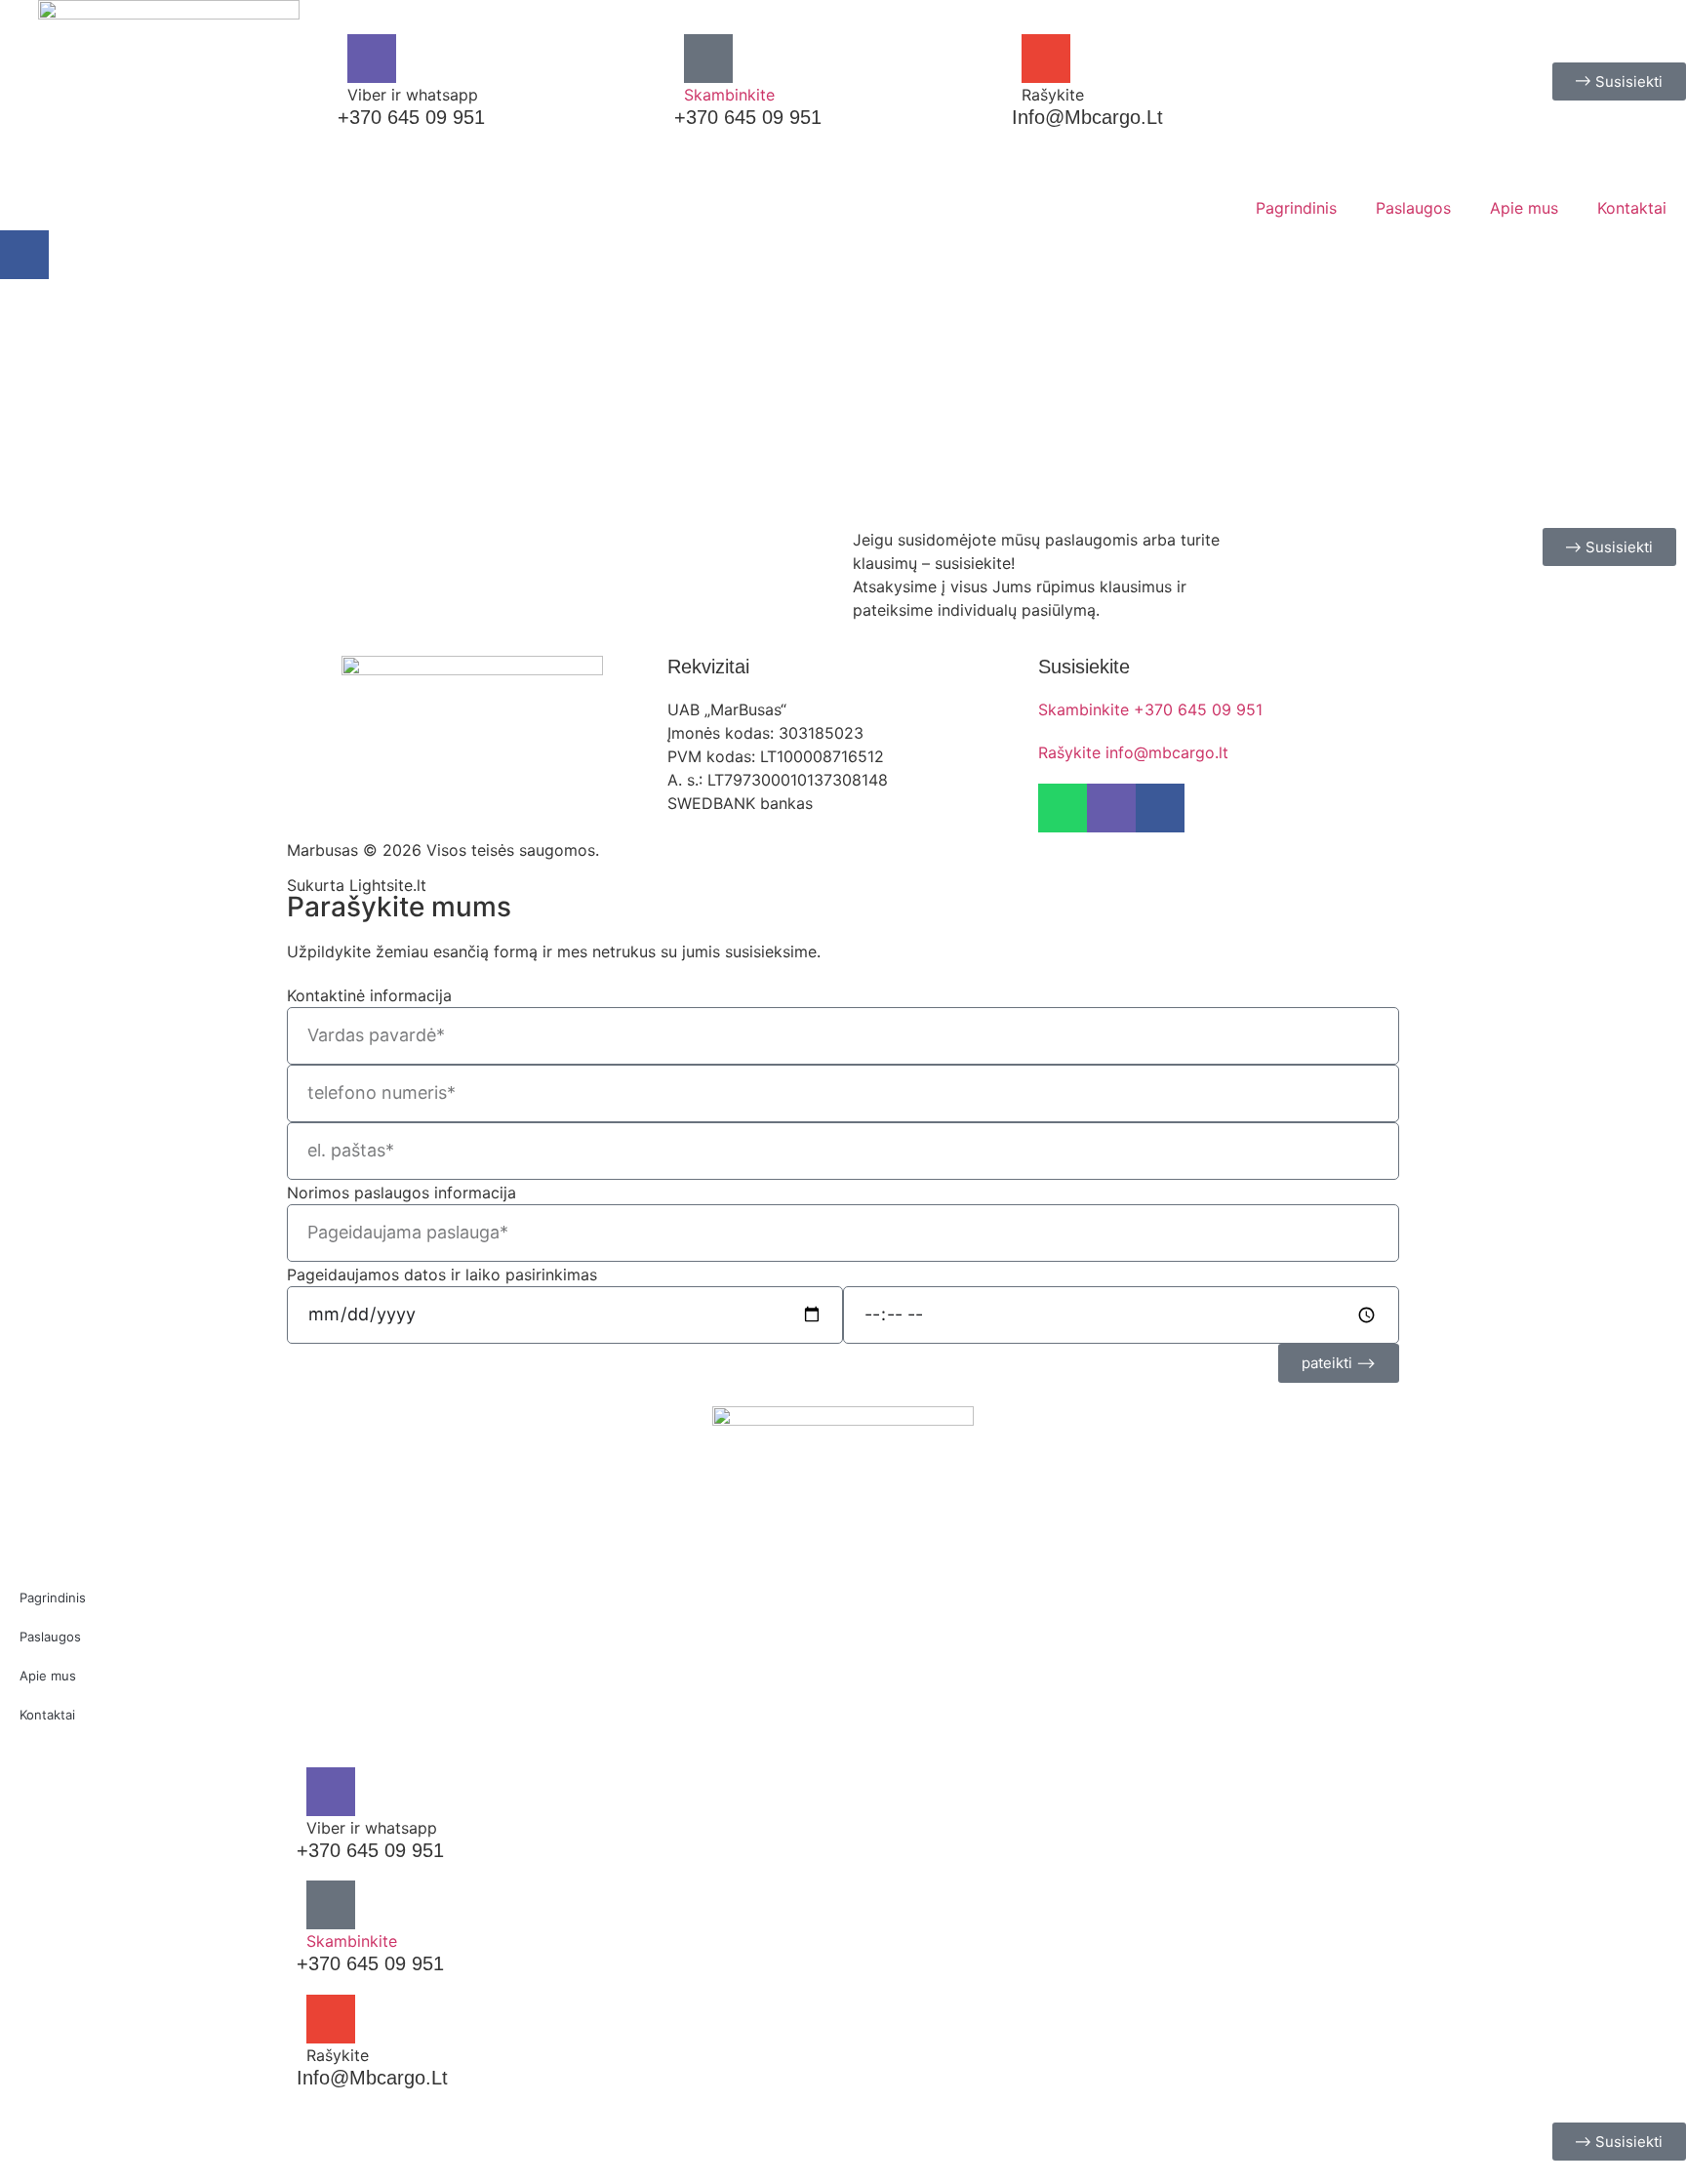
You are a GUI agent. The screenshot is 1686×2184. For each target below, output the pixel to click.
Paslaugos (1413, 208)
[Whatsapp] (1063, 808)
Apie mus (1524, 208)
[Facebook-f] (24, 255)
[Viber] (372, 59)
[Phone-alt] (708, 59)
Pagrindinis (1296, 208)
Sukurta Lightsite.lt (357, 885)
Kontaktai (1632, 208)
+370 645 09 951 (748, 117)
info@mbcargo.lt (1087, 117)
